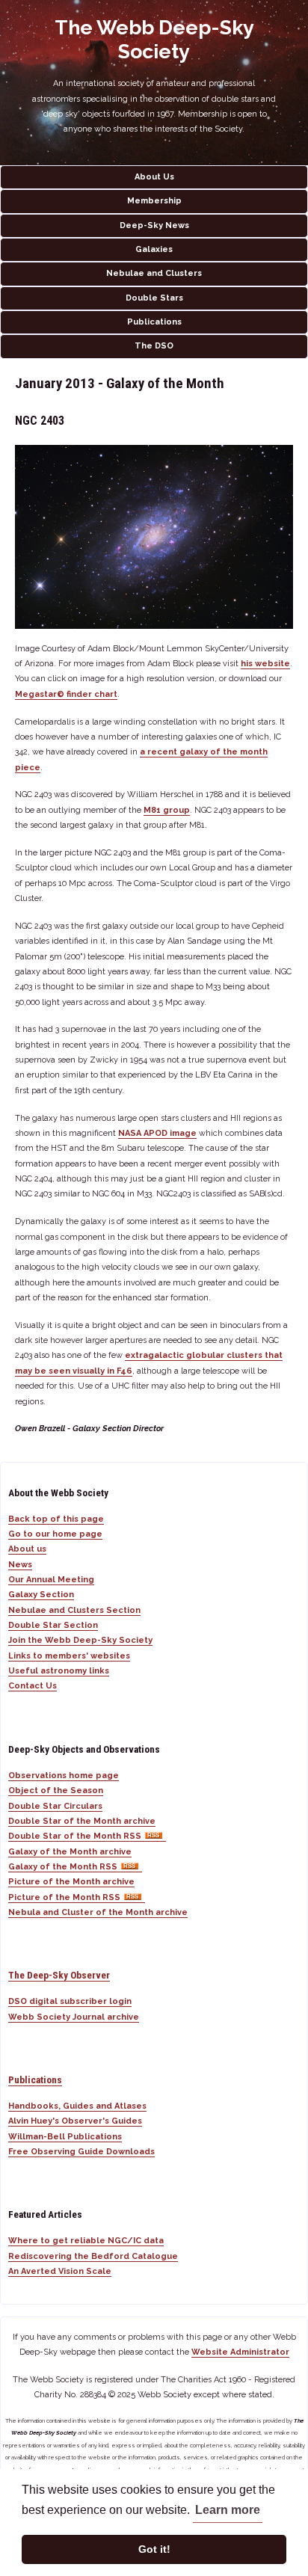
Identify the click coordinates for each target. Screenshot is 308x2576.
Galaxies (154, 249)
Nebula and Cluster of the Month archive (98, 1912)
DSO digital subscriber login (70, 2001)
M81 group (167, 810)
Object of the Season (56, 1790)
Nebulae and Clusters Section (74, 1610)
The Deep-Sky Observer (59, 1975)
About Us (154, 177)
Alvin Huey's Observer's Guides (75, 2121)
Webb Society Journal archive (74, 2017)
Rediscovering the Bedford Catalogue (93, 2256)
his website (265, 664)
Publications (154, 322)
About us (27, 1549)
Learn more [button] (228, 2510)
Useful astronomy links (59, 1671)
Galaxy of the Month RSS (63, 1867)
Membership (154, 201)
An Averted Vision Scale (60, 2271)
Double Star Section (53, 1625)
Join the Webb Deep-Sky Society (80, 1640)
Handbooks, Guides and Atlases (77, 2106)
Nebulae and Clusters (154, 273)
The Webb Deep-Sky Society (154, 39)
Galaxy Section (41, 1595)
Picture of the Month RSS (64, 1897)
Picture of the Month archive (71, 1882)
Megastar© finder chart (66, 694)
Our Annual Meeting (51, 1580)
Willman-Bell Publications (65, 2137)
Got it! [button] (154, 2549)
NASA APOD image (157, 1133)
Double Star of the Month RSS (75, 1836)
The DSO (154, 346)
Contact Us (33, 1686)
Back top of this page (56, 1519)
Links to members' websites (69, 1656)
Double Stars (154, 298)
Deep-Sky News (154, 225)
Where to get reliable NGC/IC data (86, 2241)
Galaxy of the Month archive (70, 1852)
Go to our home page (55, 1534)
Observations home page (64, 1776)
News (20, 1565)
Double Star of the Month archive (82, 1821)
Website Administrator (240, 2352)
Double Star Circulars (55, 1806)
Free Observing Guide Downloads (81, 2152)
